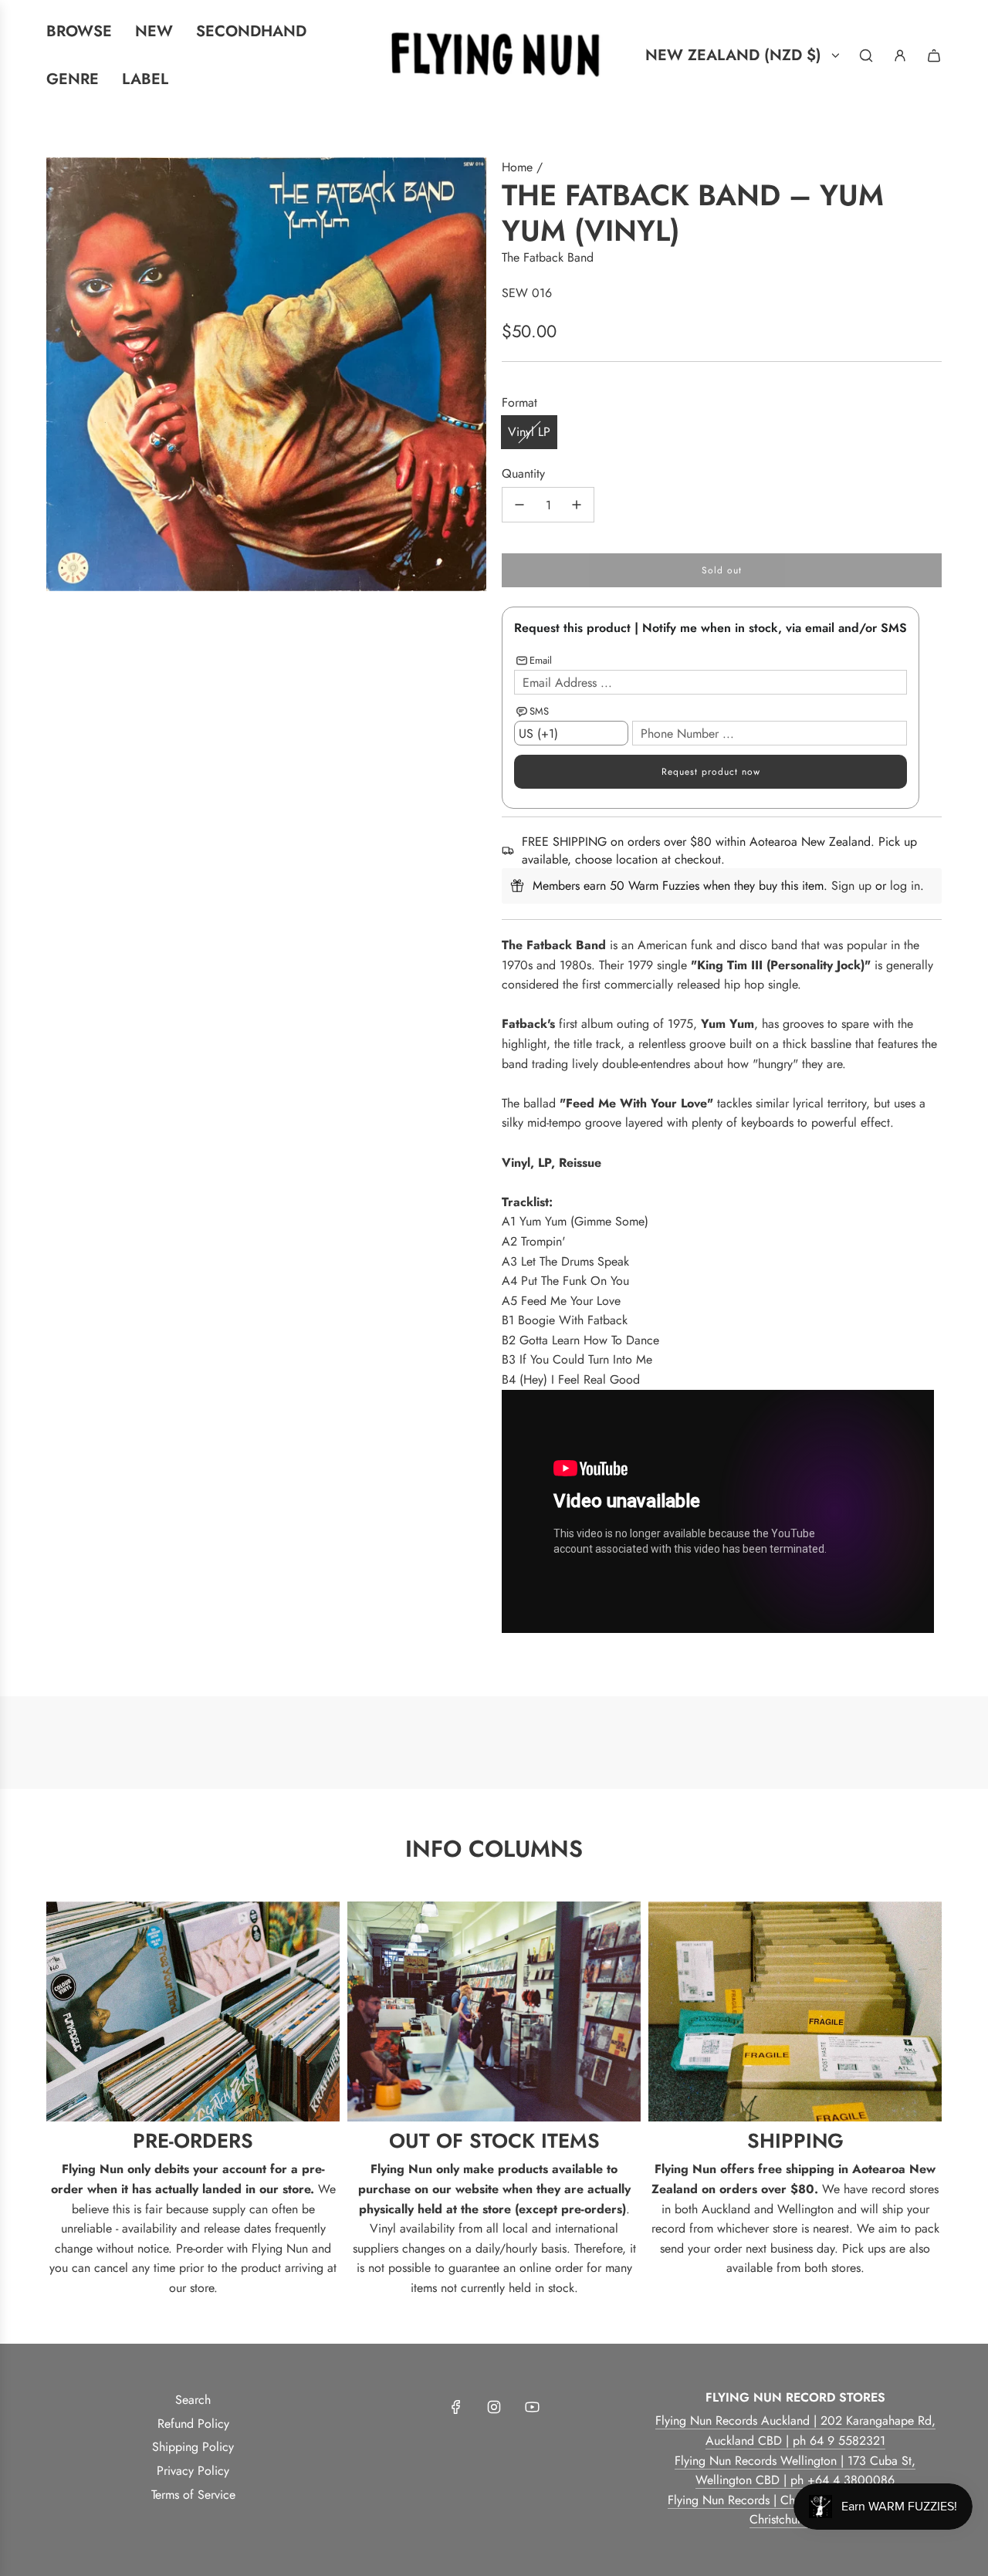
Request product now (711, 772)
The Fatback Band (548, 257)
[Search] (866, 56)
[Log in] (900, 56)
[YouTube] (532, 2407)
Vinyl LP (529, 432)
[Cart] (934, 56)
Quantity (523, 473)
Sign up (851, 886)
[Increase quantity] (577, 505)
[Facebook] (456, 2407)
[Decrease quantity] (519, 505)
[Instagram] (494, 2407)
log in (905, 886)
